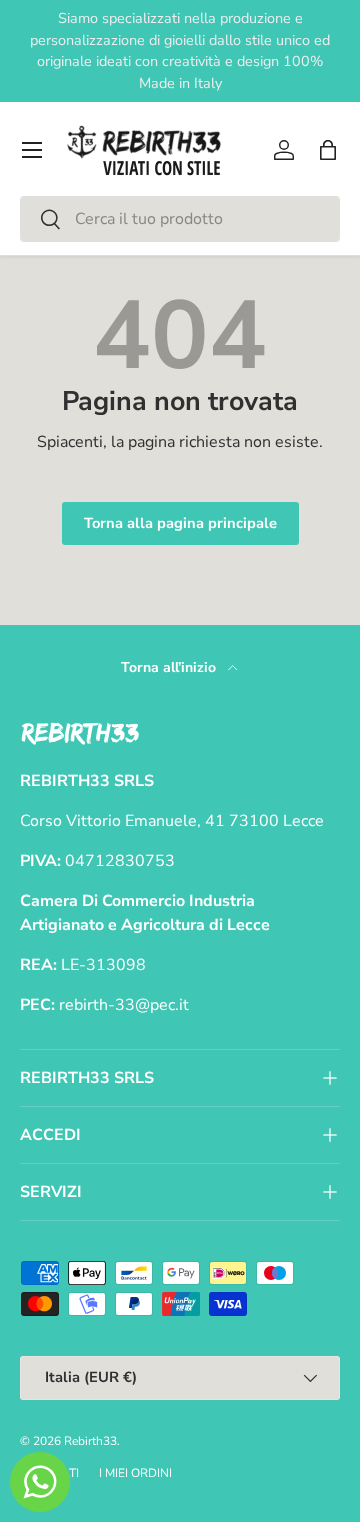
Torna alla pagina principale (180, 523)
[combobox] (180, 219)
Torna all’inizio (170, 667)
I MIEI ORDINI (135, 1473)
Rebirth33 (90, 1441)
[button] (328, 150)
